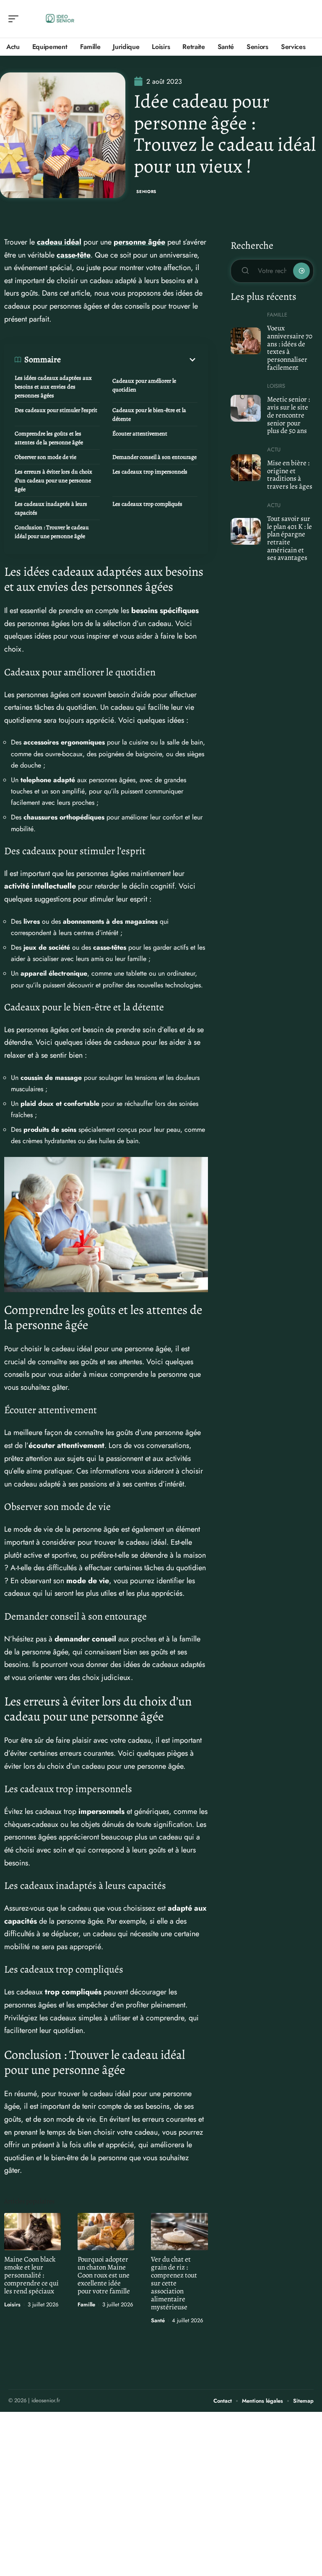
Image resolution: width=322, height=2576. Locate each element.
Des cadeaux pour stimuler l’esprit (56, 410)
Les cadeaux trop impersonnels (150, 472)
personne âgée (139, 242)
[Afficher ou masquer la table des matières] (129, 360)
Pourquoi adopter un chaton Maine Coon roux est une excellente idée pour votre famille (104, 2275)
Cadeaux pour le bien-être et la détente (149, 415)
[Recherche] (308, 19)
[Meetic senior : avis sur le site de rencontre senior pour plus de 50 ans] (246, 408)
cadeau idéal (59, 242)
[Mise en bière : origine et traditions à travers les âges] (246, 468)
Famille (86, 2304)
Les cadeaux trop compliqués (147, 504)
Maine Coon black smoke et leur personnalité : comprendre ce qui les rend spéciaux (31, 2275)
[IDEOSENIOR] (60, 19)
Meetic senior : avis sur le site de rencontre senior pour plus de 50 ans (288, 415)
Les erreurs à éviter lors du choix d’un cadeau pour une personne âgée (53, 480)
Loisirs (12, 2304)
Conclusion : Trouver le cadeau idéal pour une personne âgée (52, 532)
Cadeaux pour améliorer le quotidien (144, 385)
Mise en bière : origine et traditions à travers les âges (290, 475)
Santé (158, 2320)
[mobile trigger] (16, 19)
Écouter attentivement (140, 434)
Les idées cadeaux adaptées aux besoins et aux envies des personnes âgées (53, 387)
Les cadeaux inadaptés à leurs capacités (51, 508)
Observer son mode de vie (45, 457)
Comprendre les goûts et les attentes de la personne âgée (49, 438)
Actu (274, 450)
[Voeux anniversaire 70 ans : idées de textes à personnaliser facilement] (246, 341)
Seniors (146, 192)
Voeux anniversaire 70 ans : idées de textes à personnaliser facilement (290, 348)
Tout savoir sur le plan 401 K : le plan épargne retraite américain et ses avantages (290, 538)
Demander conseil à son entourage (155, 457)
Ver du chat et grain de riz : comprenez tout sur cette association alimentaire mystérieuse (174, 2283)
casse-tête (74, 255)
